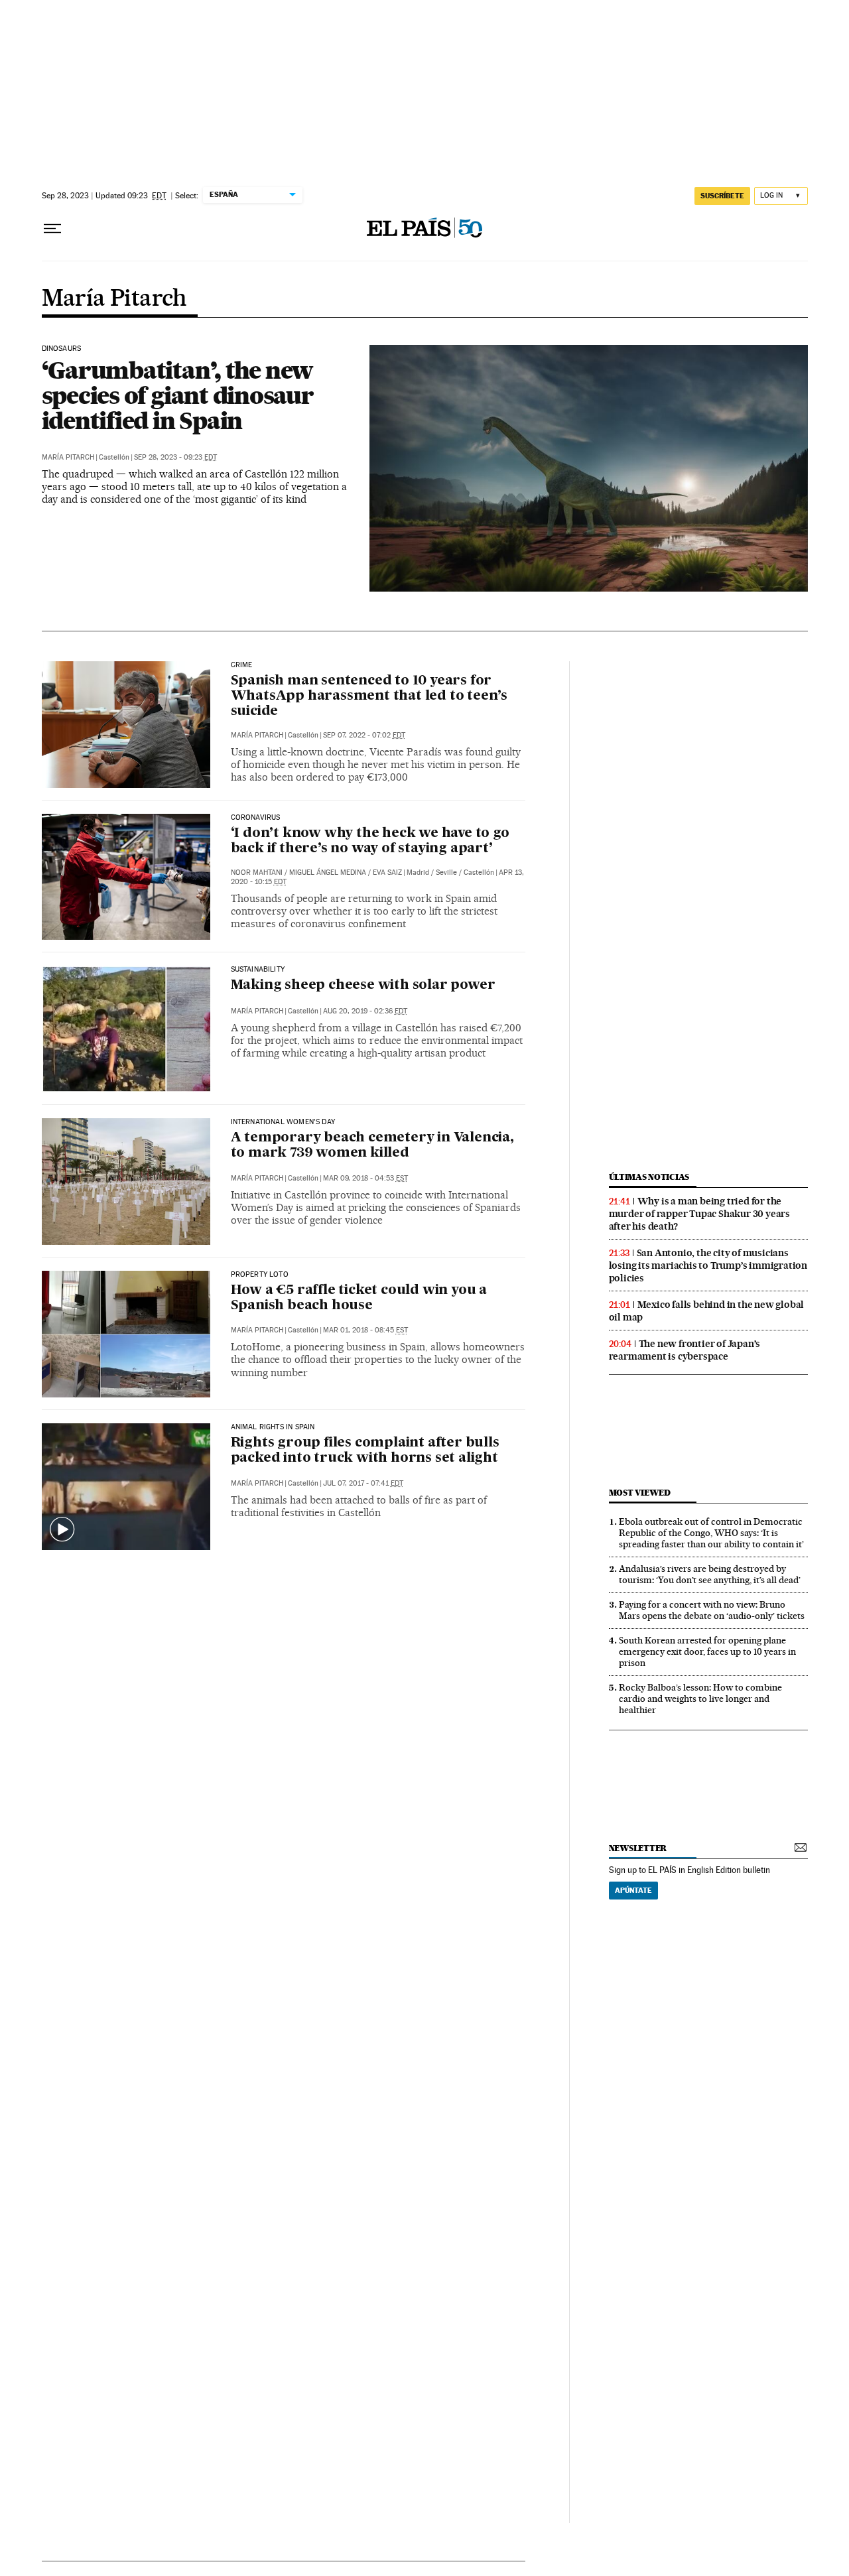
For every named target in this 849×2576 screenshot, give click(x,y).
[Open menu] (52, 229)
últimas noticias (649, 1177)
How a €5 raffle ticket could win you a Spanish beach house (359, 1298)
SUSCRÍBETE (722, 196)
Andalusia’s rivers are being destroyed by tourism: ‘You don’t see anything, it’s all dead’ (710, 1574)
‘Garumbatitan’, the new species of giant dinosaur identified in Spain (178, 395)
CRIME (242, 665)
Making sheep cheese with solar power (363, 986)
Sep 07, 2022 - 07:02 (364, 735)
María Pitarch (114, 299)
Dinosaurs (62, 349)
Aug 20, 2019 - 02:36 (365, 1011)
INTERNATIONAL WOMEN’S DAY (283, 1122)
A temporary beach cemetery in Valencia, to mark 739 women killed (372, 1146)
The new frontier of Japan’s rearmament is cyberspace (685, 1350)
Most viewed (640, 1493)
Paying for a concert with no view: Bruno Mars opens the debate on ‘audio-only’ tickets (712, 1610)
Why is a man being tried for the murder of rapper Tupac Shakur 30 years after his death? (699, 1214)
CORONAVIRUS (256, 818)
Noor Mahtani (257, 872)
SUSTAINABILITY (258, 970)
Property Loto (260, 1275)
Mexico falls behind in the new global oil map (707, 1311)
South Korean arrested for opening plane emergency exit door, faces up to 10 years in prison (707, 1651)
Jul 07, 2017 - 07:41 (363, 1483)
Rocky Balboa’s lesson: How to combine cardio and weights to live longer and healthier (700, 1699)
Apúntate (633, 1890)
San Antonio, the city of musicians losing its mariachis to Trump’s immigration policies (708, 1265)
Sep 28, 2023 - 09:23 (175, 457)
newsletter (638, 1848)
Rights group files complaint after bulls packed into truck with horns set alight (365, 1451)
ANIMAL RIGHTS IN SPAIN (273, 1427)
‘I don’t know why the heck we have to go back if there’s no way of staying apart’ (370, 841)
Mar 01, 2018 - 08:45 (365, 1330)
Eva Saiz (387, 872)
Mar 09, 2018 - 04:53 (365, 1178)
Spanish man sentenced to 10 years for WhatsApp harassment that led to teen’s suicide (369, 696)
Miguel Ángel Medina (328, 872)
